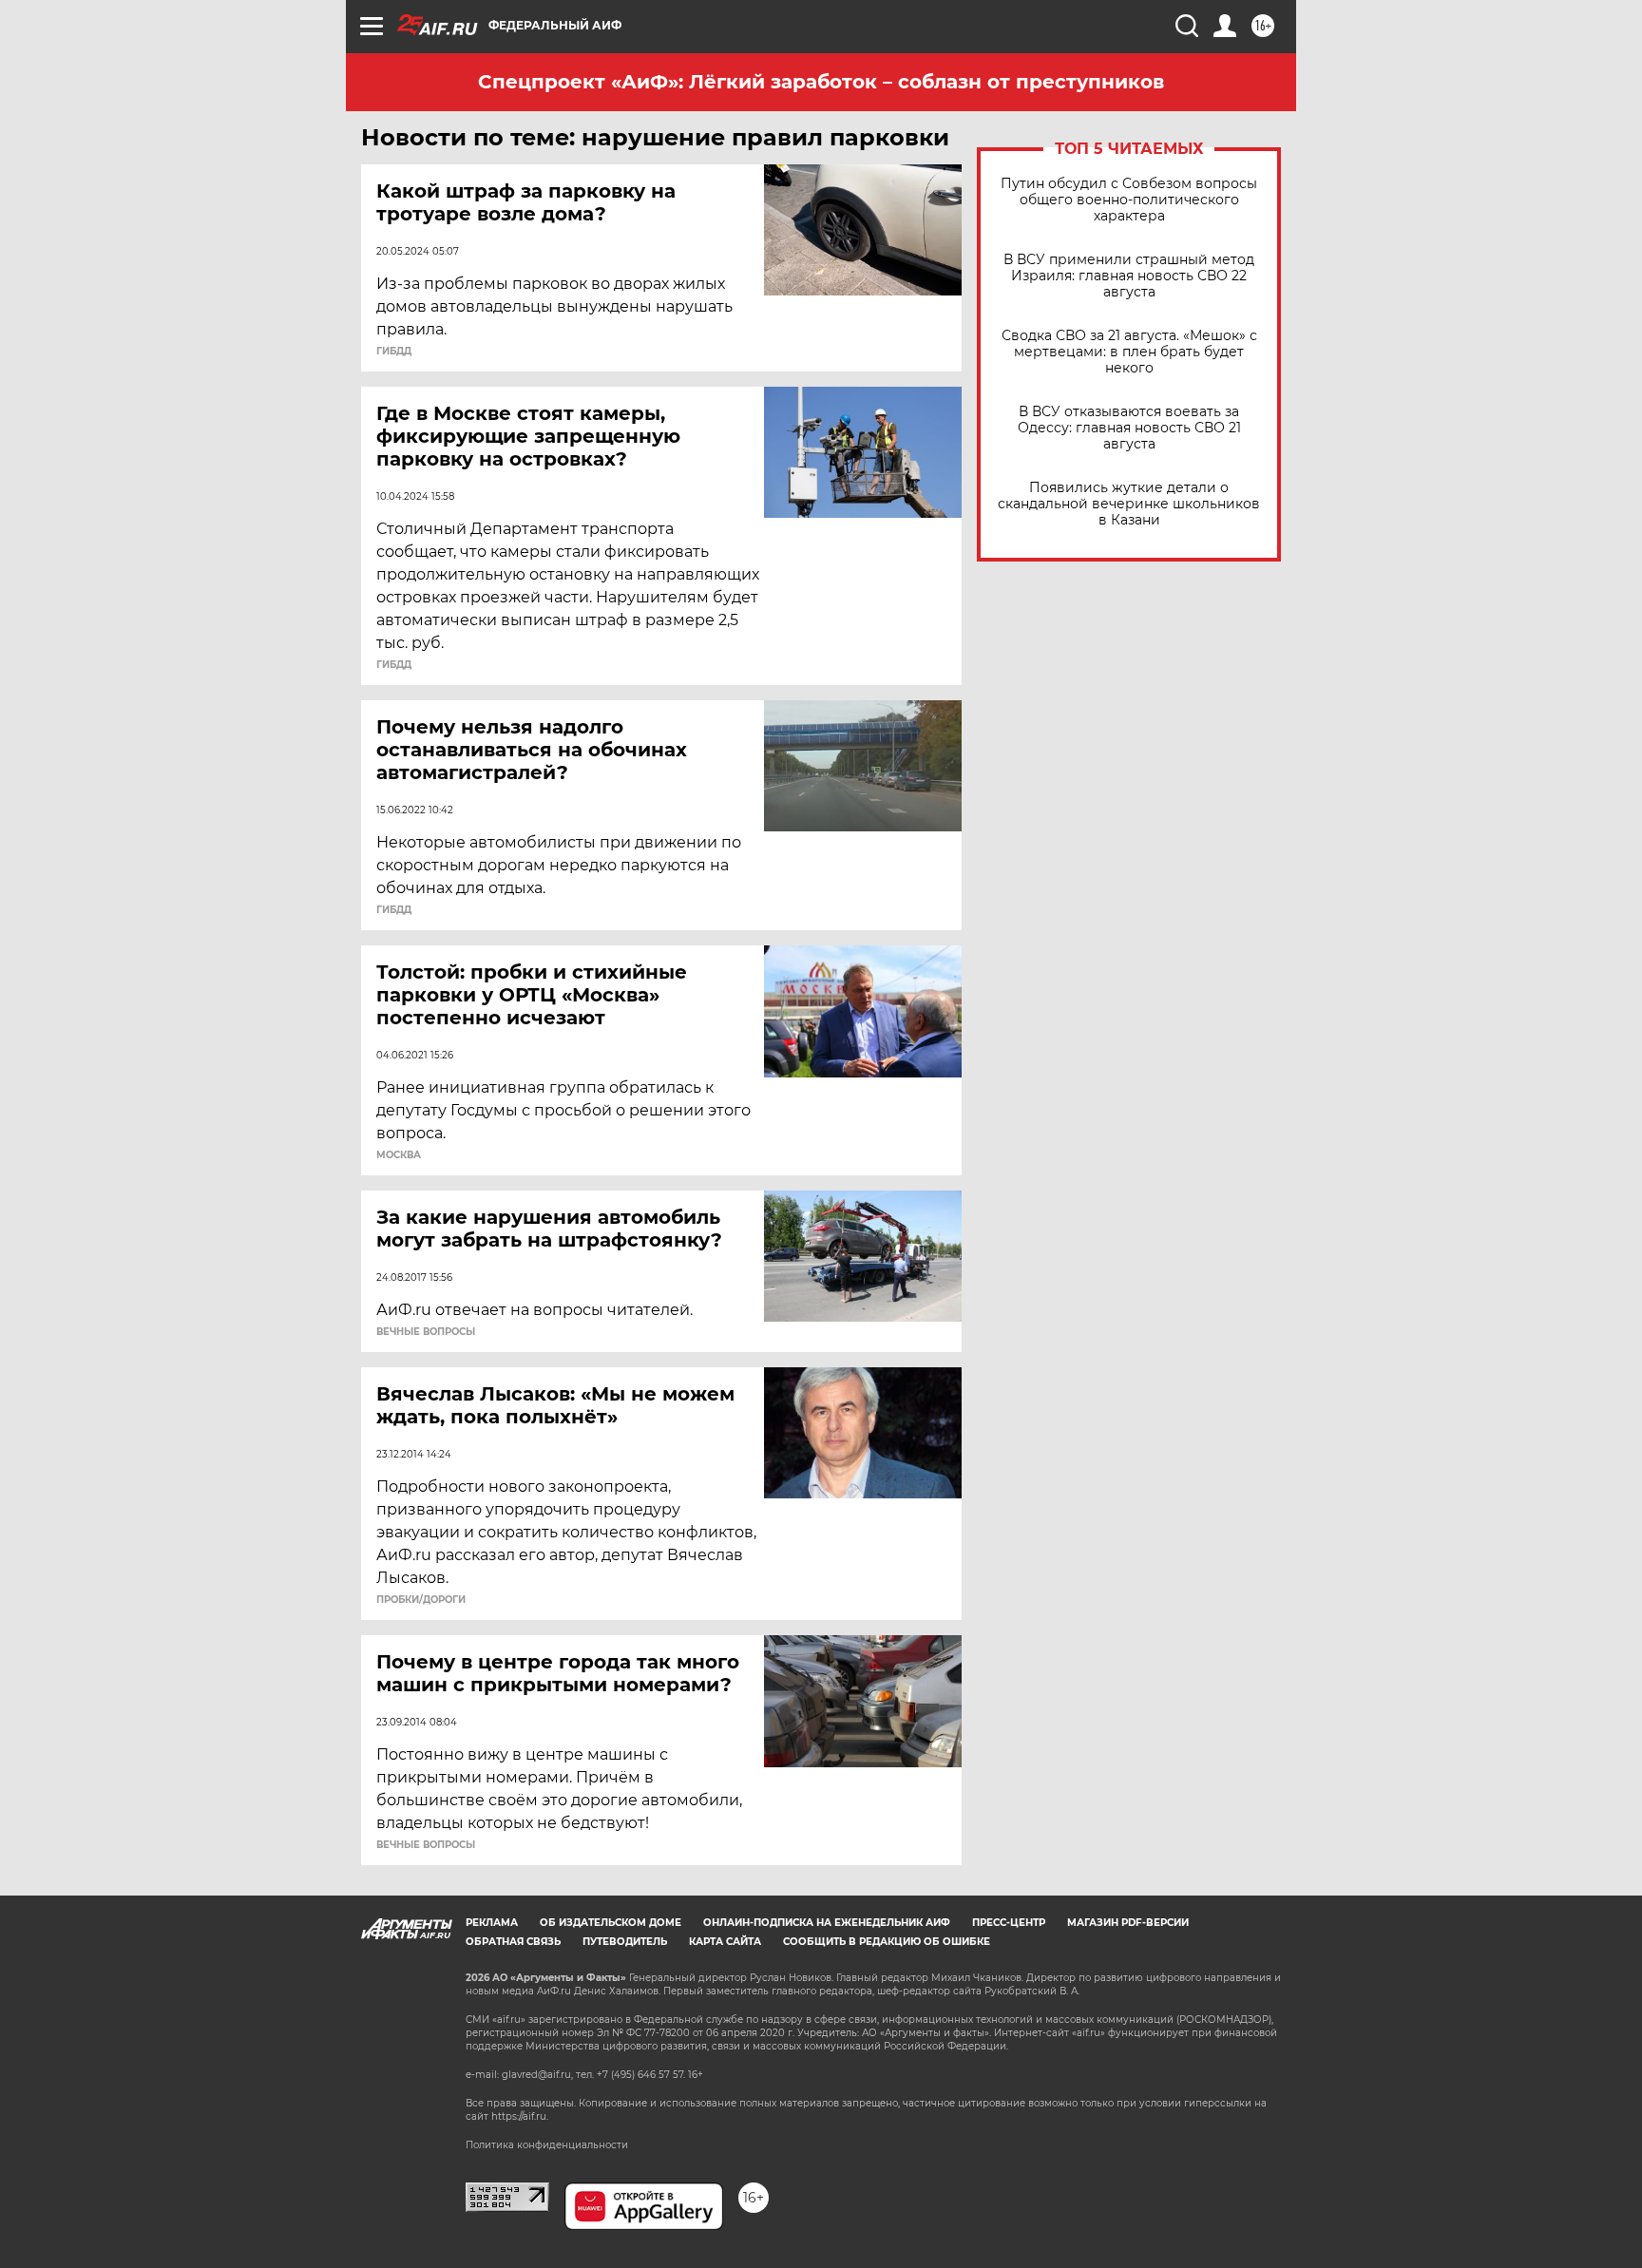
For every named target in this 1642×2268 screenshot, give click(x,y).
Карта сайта (725, 1942)
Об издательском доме (611, 1923)
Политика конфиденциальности (547, 2145)
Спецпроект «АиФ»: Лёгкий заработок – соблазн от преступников (821, 82)
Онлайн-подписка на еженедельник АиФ (827, 1923)
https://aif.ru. (520, 2116)
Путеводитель (625, 1942)
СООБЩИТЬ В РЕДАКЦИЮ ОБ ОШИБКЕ (887, 1942)
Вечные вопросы (426, 1332)
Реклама (492, 1923)
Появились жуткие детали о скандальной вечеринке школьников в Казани (1129, 504)
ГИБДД (394, 352)
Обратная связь (513, 1942)
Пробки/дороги (421, 1600)
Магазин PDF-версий (1128, 1923)
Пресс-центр (1009, 1923)
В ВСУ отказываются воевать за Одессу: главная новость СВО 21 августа (1129, 428)
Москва (399, 1155)
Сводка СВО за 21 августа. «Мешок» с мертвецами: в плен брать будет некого (1129, 352)
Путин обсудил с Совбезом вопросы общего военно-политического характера (1129, 200)
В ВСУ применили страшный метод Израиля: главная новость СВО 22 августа (1129, 276)
